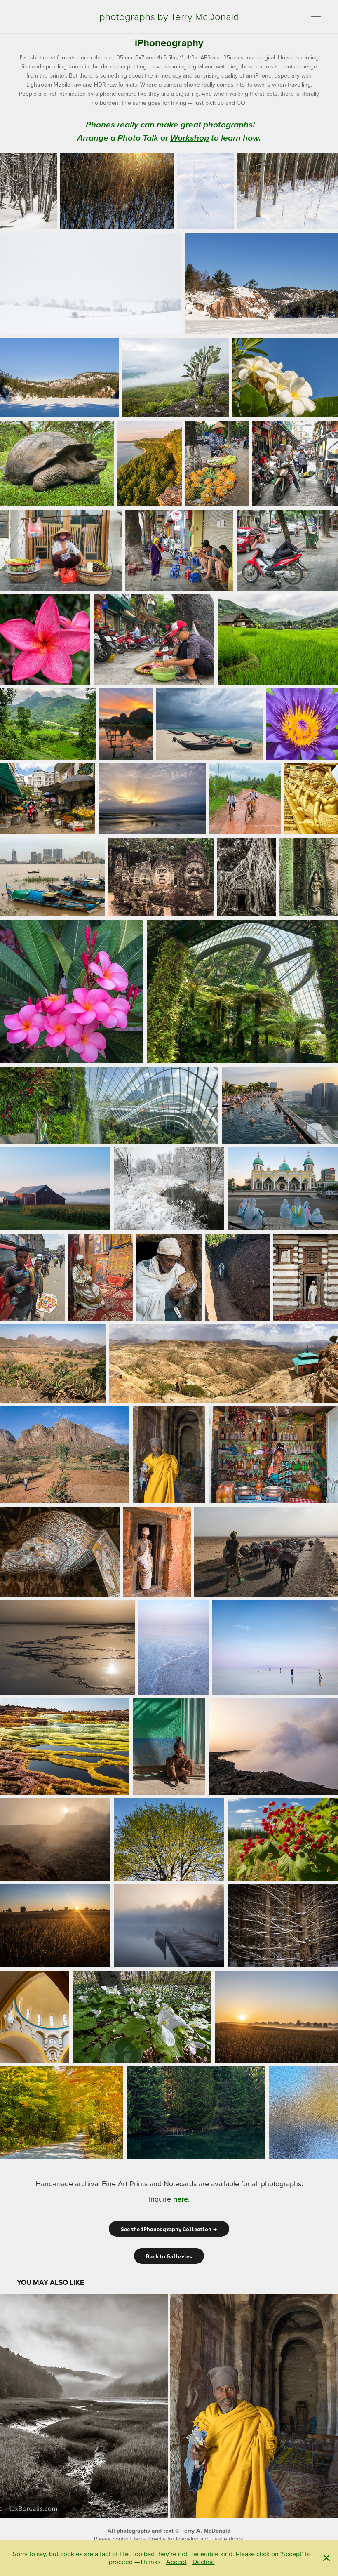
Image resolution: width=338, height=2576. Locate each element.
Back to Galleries (169, 2256)
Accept (176, 2562)
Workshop (190, 138)
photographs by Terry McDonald (169, 16)
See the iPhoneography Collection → (169, 2229)
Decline (204, 2562)
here (181, 2199)
